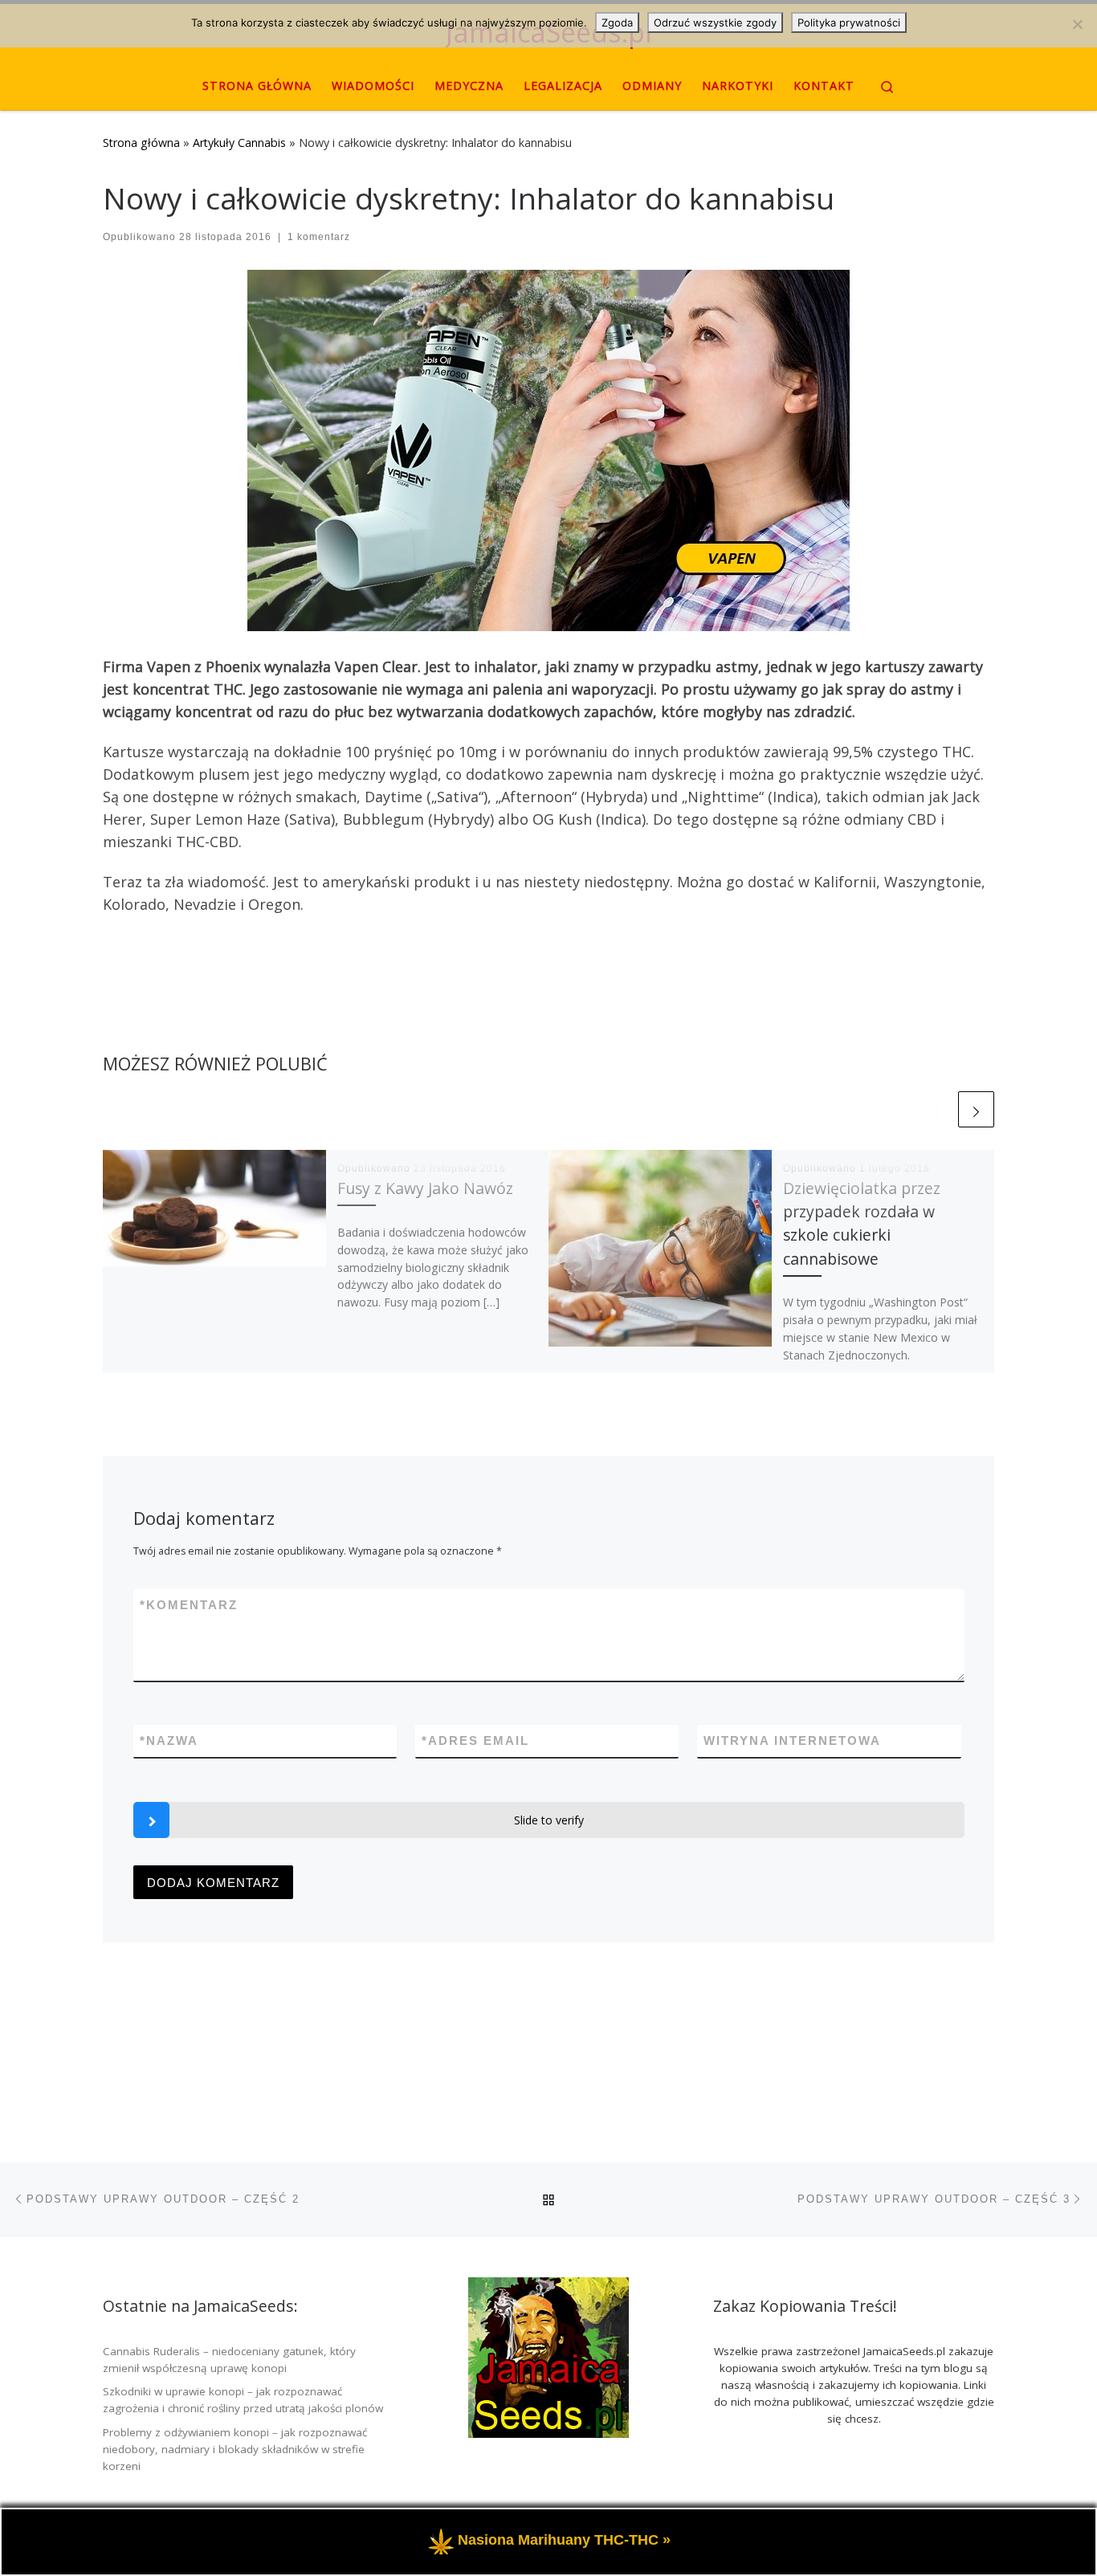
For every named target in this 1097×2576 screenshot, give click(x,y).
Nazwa (169, 1740)
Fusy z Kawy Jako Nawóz (425, 1188)
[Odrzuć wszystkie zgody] (1077, 24)
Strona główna (141, 143)
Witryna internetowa (792, 1740)
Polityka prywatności (849, 22)
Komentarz (189, 1605)
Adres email (475, 1740)
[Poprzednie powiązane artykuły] (937, 1109)
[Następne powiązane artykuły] (976, 1109)
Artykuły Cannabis (239, 143)
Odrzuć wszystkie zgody (715, 22)
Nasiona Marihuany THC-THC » (564, 2541)
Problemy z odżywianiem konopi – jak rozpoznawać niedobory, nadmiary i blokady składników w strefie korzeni (235, 2449)
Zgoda (617, 22)
